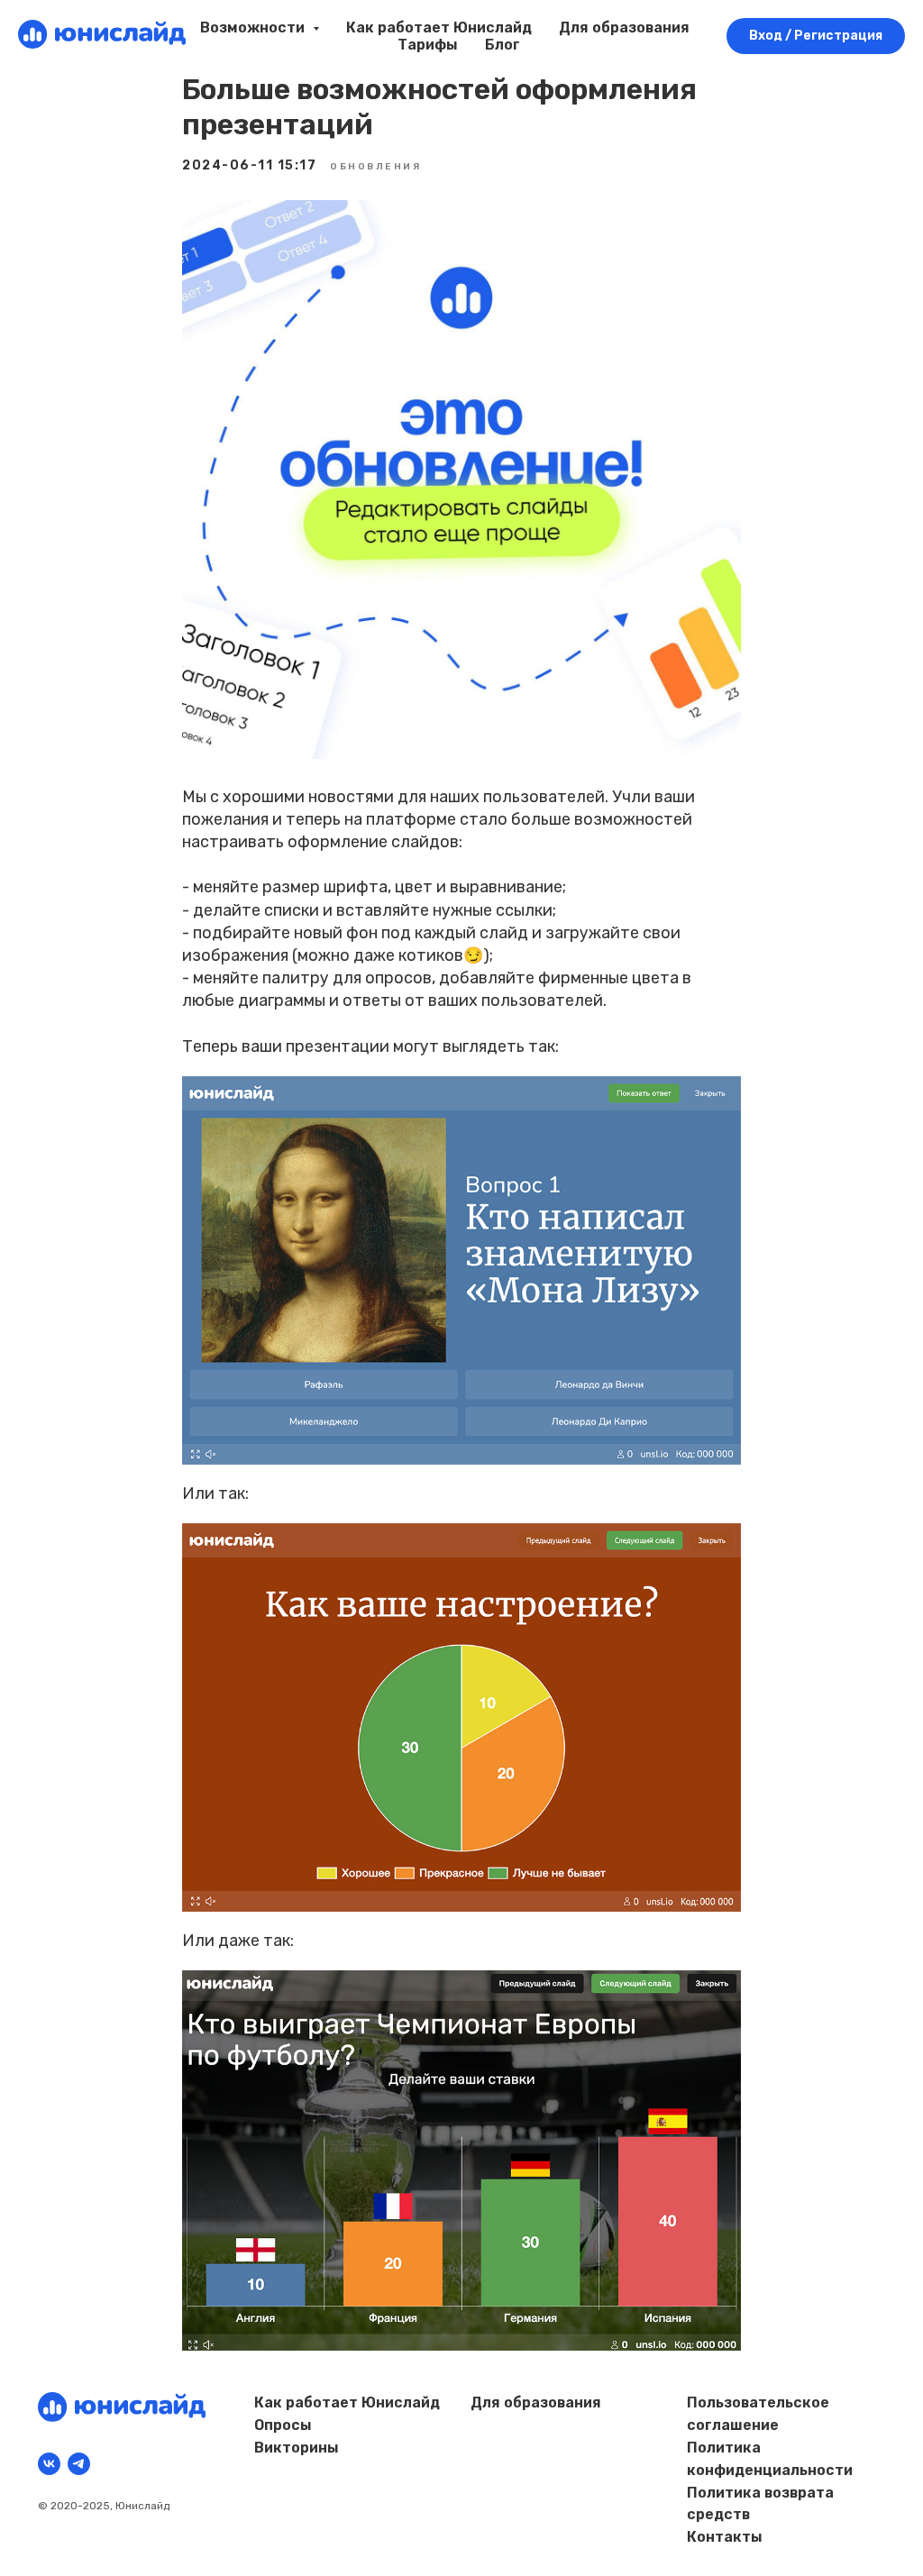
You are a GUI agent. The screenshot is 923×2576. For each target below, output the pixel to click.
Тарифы (428, 45)
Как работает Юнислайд (439, 27)
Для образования (624, 27)
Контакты (725, 2537)
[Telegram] (79, 2464)
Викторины (297, 2448)
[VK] (49, 2464)
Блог (503, 45)
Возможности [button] (254, 27)
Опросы (283, 2425)
